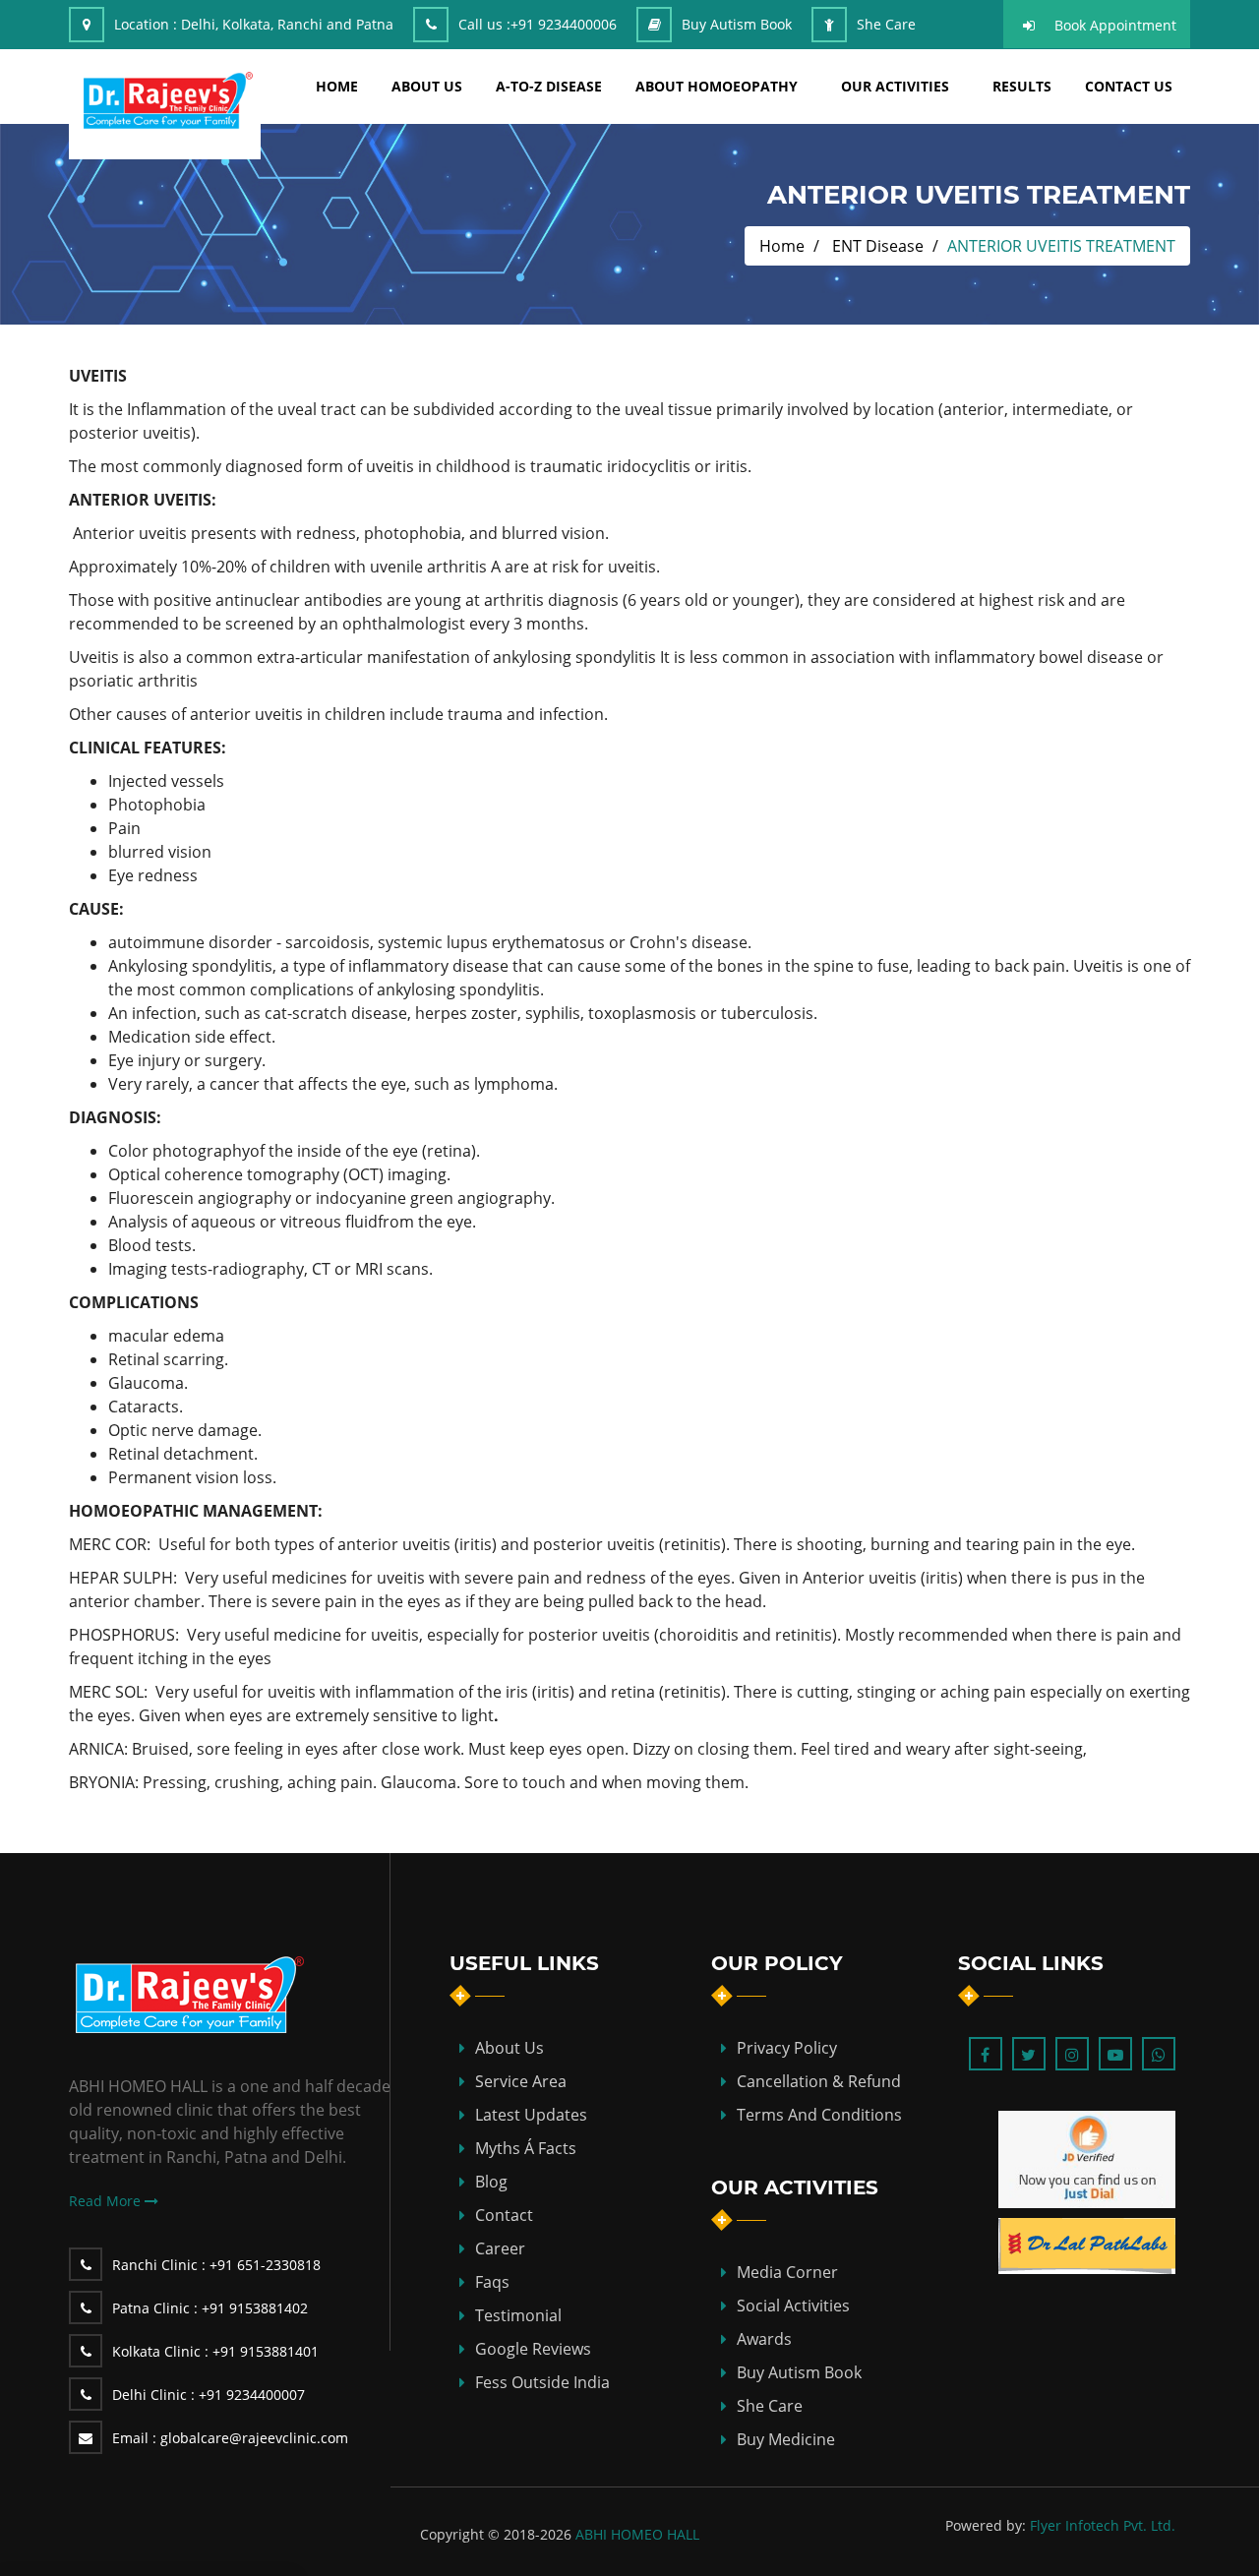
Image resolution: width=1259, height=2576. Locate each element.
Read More (107, 2201)
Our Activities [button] (895, 86)
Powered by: (986, 2525)
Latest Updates (531, 2115)
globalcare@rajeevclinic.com (230, 2438)
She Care (886, 24)
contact (504, 2215)
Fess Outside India (542, 2382)
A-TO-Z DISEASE (549, 86)
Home (782, 246)
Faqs (492, 2282)
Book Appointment (1115, 25)
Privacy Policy (787, 2048)
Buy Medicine (786, 2439)
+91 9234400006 (564, 24)
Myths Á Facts (526, 2148)
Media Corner (787, 2272)
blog (491, 2182)
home (337, 86)
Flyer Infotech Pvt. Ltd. (1103, 2525)
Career (500, 2248)
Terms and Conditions (819, 2115)
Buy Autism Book (737, 24)
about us (427, 86)
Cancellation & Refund (819, 2081)
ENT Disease (878, 246)
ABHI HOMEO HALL (637, 2534)
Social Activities (793, 2306)
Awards (764, 2339)
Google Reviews (533, 2349)
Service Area (521, 2081)
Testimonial (518, 2315)
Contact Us (1129, 86)
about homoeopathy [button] (717, 86)
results (1022, 86)
